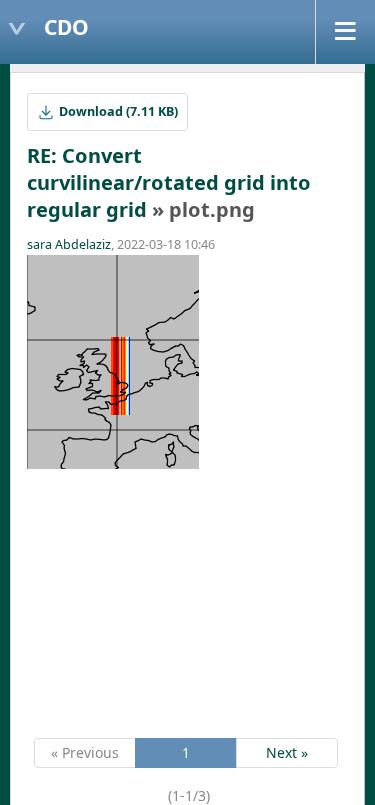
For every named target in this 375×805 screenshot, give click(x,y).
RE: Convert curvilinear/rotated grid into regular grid (169, 182)
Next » (287, 752)
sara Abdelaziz (69, 244)
